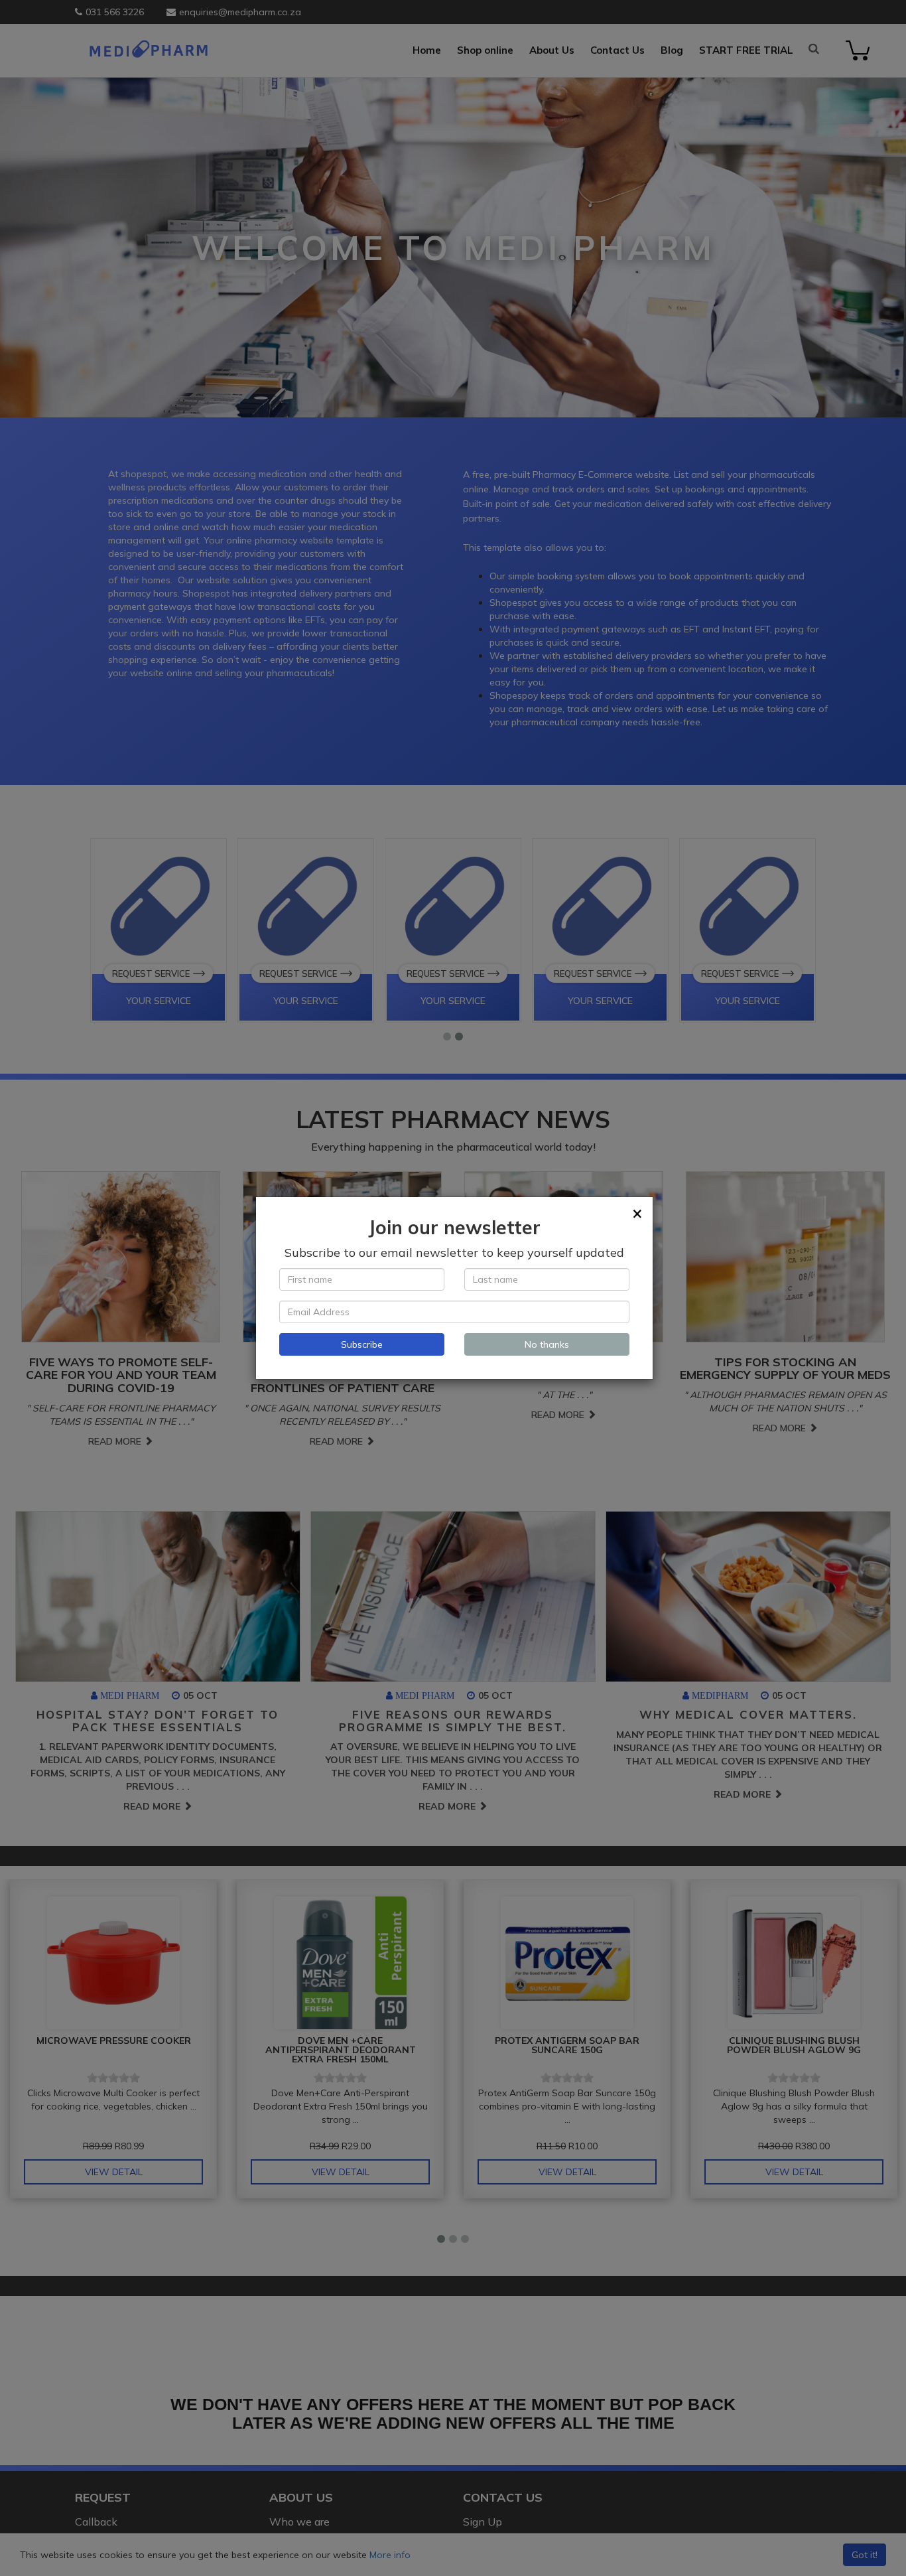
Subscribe (362, 1344)
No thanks (547, 1344)
